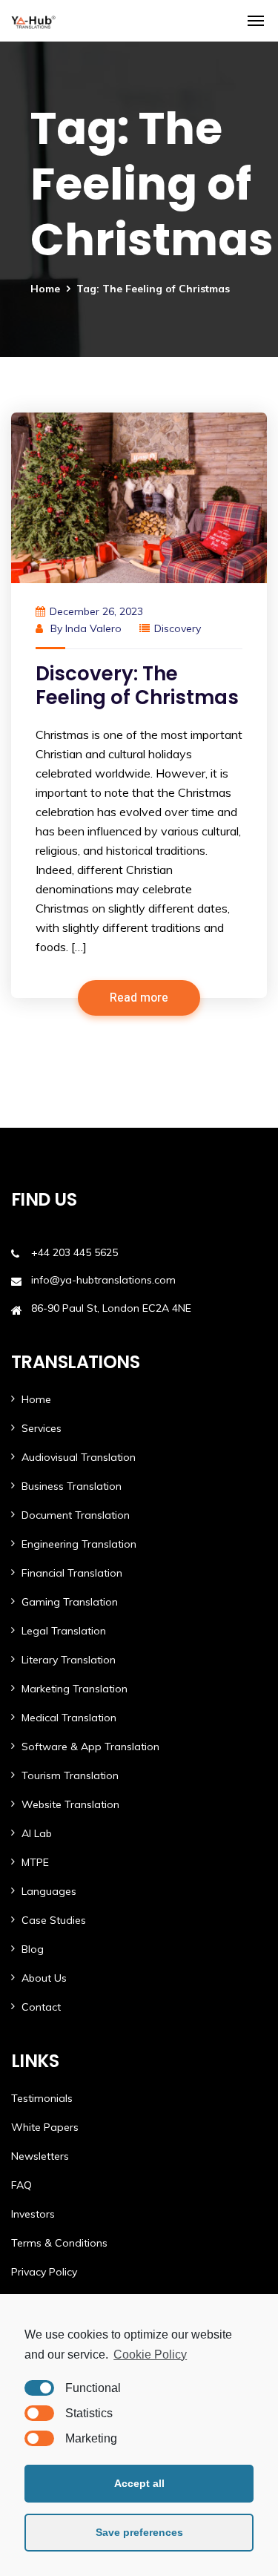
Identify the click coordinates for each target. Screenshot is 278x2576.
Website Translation (70, 1804)
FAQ (21, 2185)
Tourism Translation (70, 1775)
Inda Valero (93, 628)
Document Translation (76, 1515)
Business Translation (72, 1486)
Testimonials (42, 2098)
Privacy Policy (44, 2272)
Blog (33, 1949)
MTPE (35, 1862)
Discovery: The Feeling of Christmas (137, 686)
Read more (139, 998)
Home (45, 289)
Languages (49, 1891)
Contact (41, 2007)
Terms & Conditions (59, 2243)
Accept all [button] (139, 2483)
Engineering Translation (79, 1544)
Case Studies (54, 1920)
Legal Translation (64, 1631)
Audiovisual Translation (79, 1457)
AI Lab (37, 1833)
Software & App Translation (90, 1747)
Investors (33, 2214)
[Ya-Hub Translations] (33, 21)
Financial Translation (72, 1573)
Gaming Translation (70, 1602)
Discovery (178, 628)
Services (42, 1428)
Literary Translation (69, 1660)
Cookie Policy (150, 2355)
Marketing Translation (75, 1689)
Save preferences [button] (139, 2532)
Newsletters (40, 2156)
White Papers (45, 2127)
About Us (44, 1978)
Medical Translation (69, 1718)
